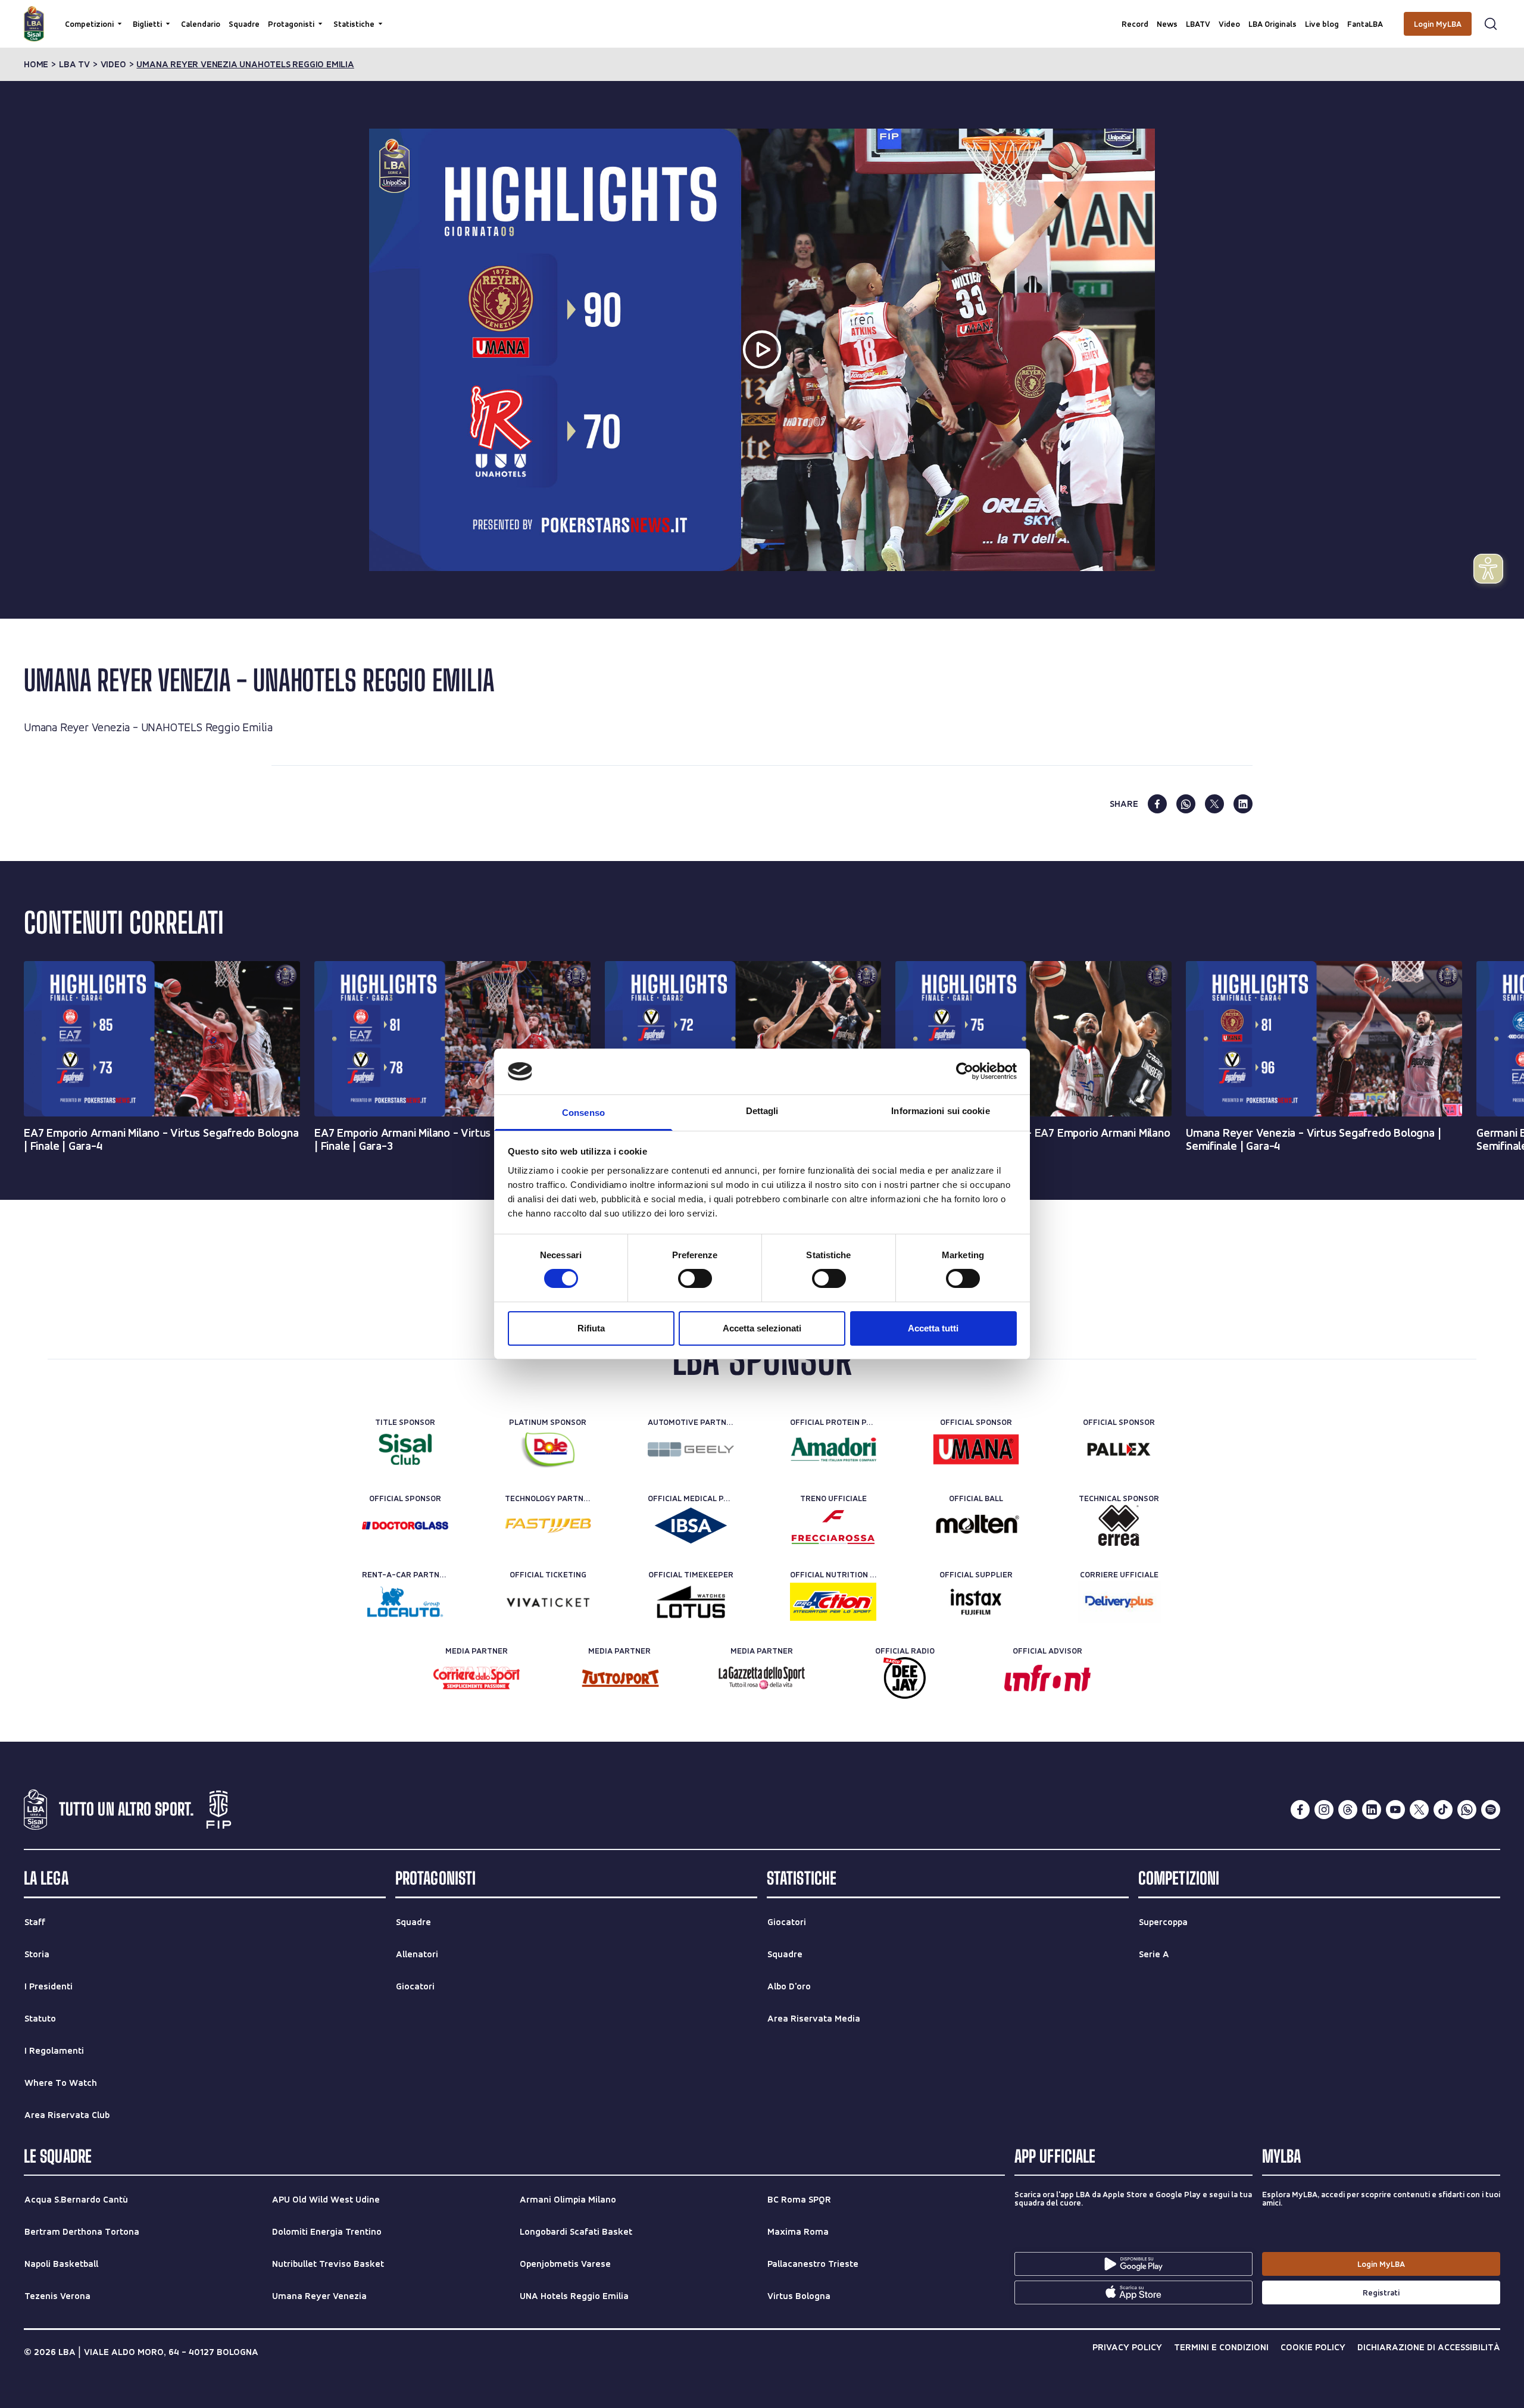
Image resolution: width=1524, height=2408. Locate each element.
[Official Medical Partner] (691, 1526)
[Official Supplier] (976, 1602)
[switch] (695, 1278)
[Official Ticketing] (548, 1602)
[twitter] (1214, 804)
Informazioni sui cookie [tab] (940, 1111)
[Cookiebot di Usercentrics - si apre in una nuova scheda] (965, 1071)
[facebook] (1157, 804)
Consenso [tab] (583, 1113)
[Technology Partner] (548, 1526)
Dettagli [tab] (762, 1111)
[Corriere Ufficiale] (1119, 1602)
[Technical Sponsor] (1119, 1526)
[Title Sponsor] (405, 1449)
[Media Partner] (477, 1678)
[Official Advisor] (1047, 1678)
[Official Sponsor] (976, 1449)
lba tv (74, 64)
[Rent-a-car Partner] (405, 1602)
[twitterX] (1419, 1810)
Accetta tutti (933, 1328)
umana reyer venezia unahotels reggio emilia (245, 64)
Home (36, 64)
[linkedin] (1243, 804)
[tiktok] (1443, 1810)
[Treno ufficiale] (833, 1526)
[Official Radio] (905, 1678)
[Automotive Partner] (691, 1449)
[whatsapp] (1186, 804)
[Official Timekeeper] (691, 1602)
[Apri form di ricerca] (1491, 24)
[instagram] (1324, 1810)
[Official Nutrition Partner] (833, 1602)
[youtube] (1395, 1810)
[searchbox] (762, 15)
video (113, 64)
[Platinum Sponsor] (548, 1449)
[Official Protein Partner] (833, 1449)
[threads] (1348, 1810)
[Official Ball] (976, 1526)
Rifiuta (591, 1328)
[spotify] (1491, 1810)
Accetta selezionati (762, 1328)
